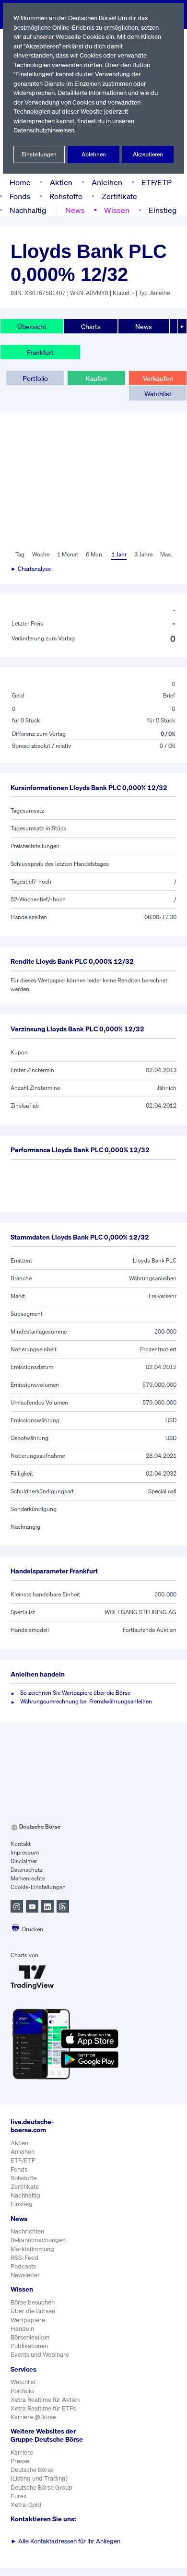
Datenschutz (27, 1870)
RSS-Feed (24, 2258)
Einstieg (163, 210)
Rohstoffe (66, 196)
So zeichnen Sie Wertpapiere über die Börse (75, 1693)
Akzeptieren (148, 154)
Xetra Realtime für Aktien (45, 2400)
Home (20, 182)
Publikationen (29, 2346)
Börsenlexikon (30, 2337)
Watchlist (158, 394)
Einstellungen (39, 154)
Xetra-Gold (26, 2505)
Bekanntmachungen (38, 2240)
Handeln (22, 2329)
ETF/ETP (157, 182)
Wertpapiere (28, 2320)
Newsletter (25, 2275)
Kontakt (21, 1844)
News (75, 210)
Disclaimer (24, 1861)
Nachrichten (27, 2231)
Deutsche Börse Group (41, 2487)
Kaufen (96, 378)
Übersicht (32, 326)
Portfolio (35, 378)
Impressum (25, 1852)
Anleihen (107, 182)
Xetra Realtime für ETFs (43, 2408)
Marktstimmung (32, 2249)
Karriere (22, 2452)
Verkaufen (158, 378)
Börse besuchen (33, 2302)
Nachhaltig (28, 210)
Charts (91, 326)
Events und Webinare (40, 2355)
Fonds (20, 196)
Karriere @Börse (33, 2417)
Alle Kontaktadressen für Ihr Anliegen (65, 2541)
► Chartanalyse (31, 569)
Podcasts (23, 2266)
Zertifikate (119, 196)
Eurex (19, 2496)
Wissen (117, 210)
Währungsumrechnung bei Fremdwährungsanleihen (86, 1701)
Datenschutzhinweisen (44, 130)
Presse (20, 2461)
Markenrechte (28, 1878)
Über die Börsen (33, 2311)
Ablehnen (94, 154)
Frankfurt (40, 352)
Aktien (61, 182)
